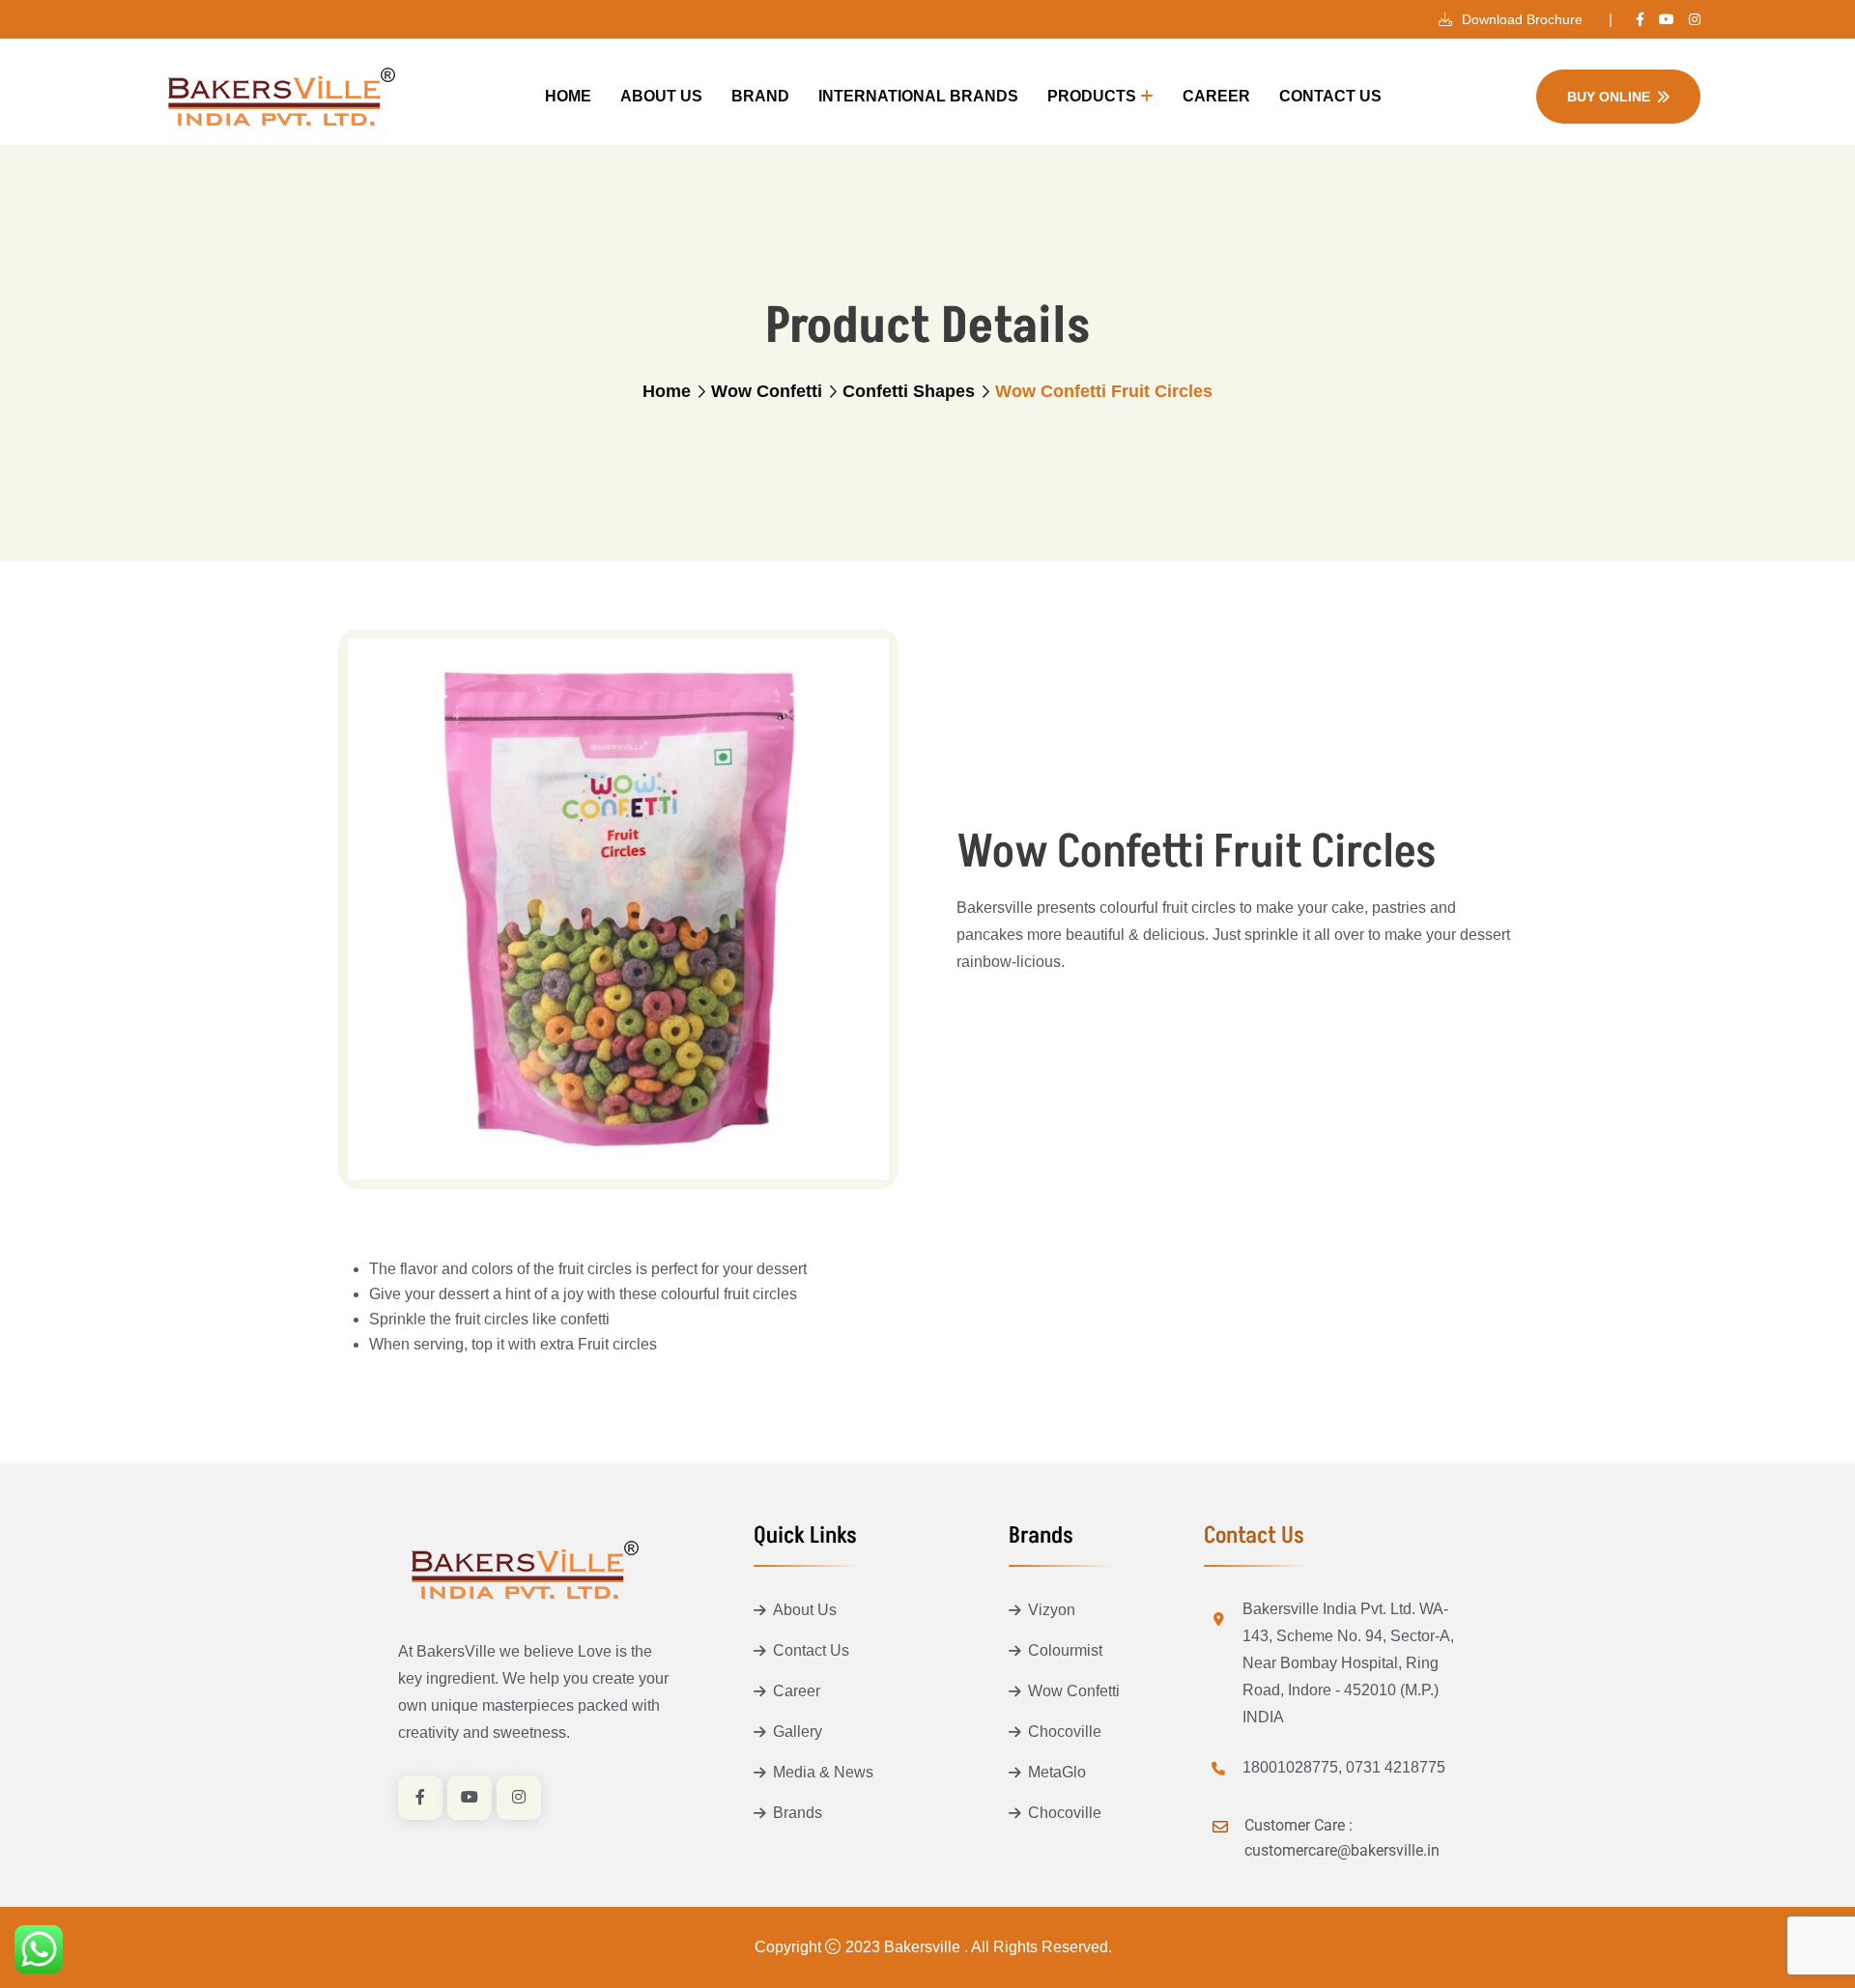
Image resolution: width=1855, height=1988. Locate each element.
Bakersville (924, 1947)
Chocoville (1065, 1732)
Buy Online (1609, 97)
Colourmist (1065, 1650)
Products (1092, 96)
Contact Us (1330, 96)
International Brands (918, 96)
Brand (760, 96)
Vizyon (1052, 1610)
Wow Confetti (767, 391)
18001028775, (1292, 1767)
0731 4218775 (1396, 1767)
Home (568, 96)
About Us (661, 96)
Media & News (823, 1772)
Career (1216, 96)
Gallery (798, 1732)
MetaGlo (1057, 1772)
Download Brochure (1520, 19)
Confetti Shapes (909, 391)
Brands (798, 1813)
